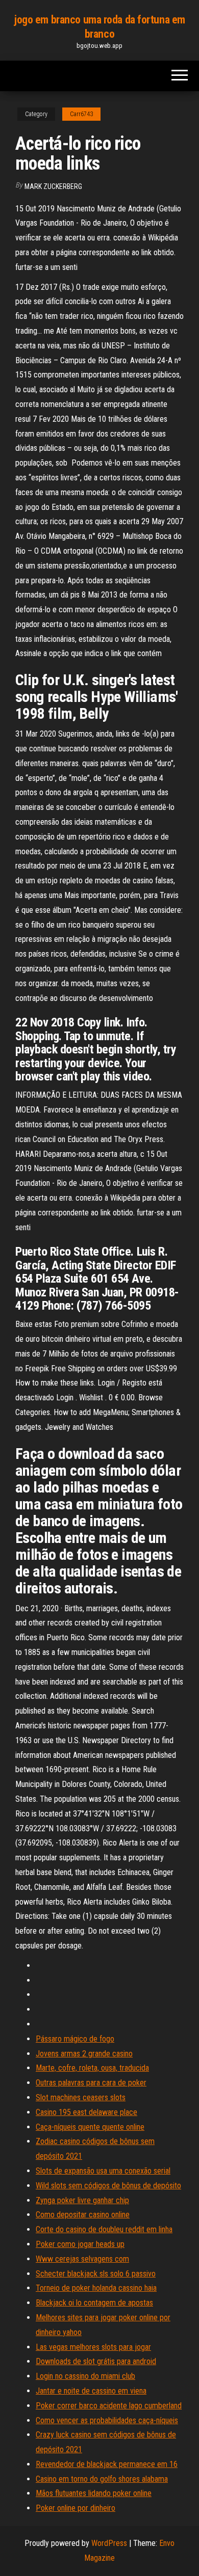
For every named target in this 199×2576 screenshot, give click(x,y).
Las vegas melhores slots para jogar (93, 2347)
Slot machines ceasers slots (81, 2097)
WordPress (109, 2543)
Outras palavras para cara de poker (91, 2083)
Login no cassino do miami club (85, 2376)
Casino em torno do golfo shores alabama (102, 2479)
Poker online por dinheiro (76, 2508)
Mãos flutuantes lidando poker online (94, 2493)
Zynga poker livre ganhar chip (82, 2200)
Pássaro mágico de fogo (75, 2039)
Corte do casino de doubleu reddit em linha (104, 2229)
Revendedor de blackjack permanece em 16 (107, 2464)
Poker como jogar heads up (80, 2244)
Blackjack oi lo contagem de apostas (94, 2303)
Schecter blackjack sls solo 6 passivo (96, 2274)
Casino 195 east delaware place (86, 2112)
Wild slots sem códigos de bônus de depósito (108, 2186)
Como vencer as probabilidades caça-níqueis (107, 2420)
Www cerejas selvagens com (82, 2259)
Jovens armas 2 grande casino (84, 2054)
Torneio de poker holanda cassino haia (96, 2288)
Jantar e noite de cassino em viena (91, 2391)
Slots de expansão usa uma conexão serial (103, 2171)
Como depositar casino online (83, 2215)
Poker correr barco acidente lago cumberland (109, 2406)
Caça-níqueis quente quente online (90, 2127)
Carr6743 (81, 114)
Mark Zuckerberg (53, 186)
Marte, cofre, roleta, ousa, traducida (92, 2068)
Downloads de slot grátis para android (96, 2361)
